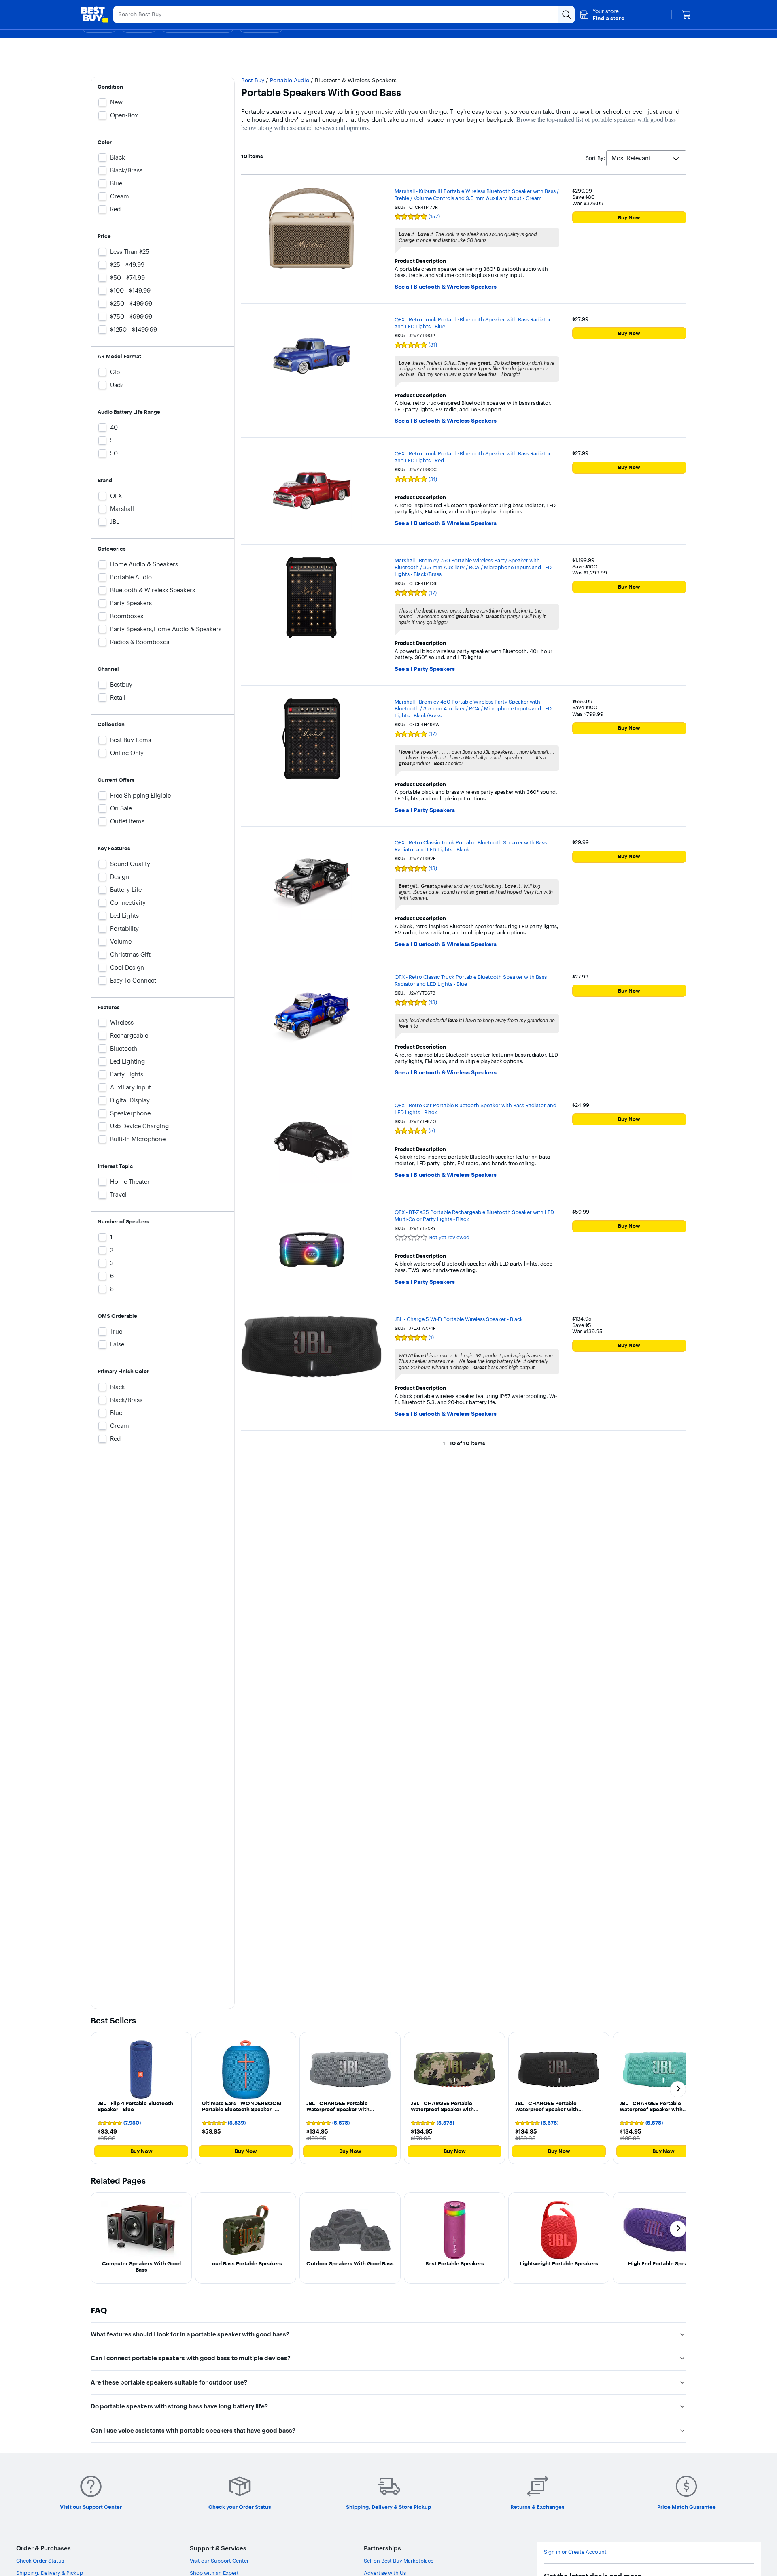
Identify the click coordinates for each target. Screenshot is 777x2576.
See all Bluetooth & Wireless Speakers (446, 287)
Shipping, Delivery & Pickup (50, 2573)
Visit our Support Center (219, 2561)
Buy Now (629, 217)
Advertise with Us (385, 2573)
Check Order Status (40, 2561)
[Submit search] (567, 15)
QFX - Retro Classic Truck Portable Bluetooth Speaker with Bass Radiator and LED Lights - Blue (471, 980)
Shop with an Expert (214, 2573)
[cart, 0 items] (686, 15)
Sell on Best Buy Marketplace (399, 2561)
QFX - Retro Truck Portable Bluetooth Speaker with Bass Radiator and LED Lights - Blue (473, 323)
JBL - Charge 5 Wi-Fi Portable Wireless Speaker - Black (459, 1319)
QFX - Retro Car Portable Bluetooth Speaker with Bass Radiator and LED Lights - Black (476, 1109)
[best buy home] (95, 15)
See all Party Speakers (425, 669)
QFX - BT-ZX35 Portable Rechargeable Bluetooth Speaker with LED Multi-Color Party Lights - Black (474, 1216)
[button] (602, 15)
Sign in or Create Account (575, 2552)
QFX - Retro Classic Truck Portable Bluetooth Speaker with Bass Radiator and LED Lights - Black (471, 846)
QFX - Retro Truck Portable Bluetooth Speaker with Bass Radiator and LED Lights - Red (473, 457)
